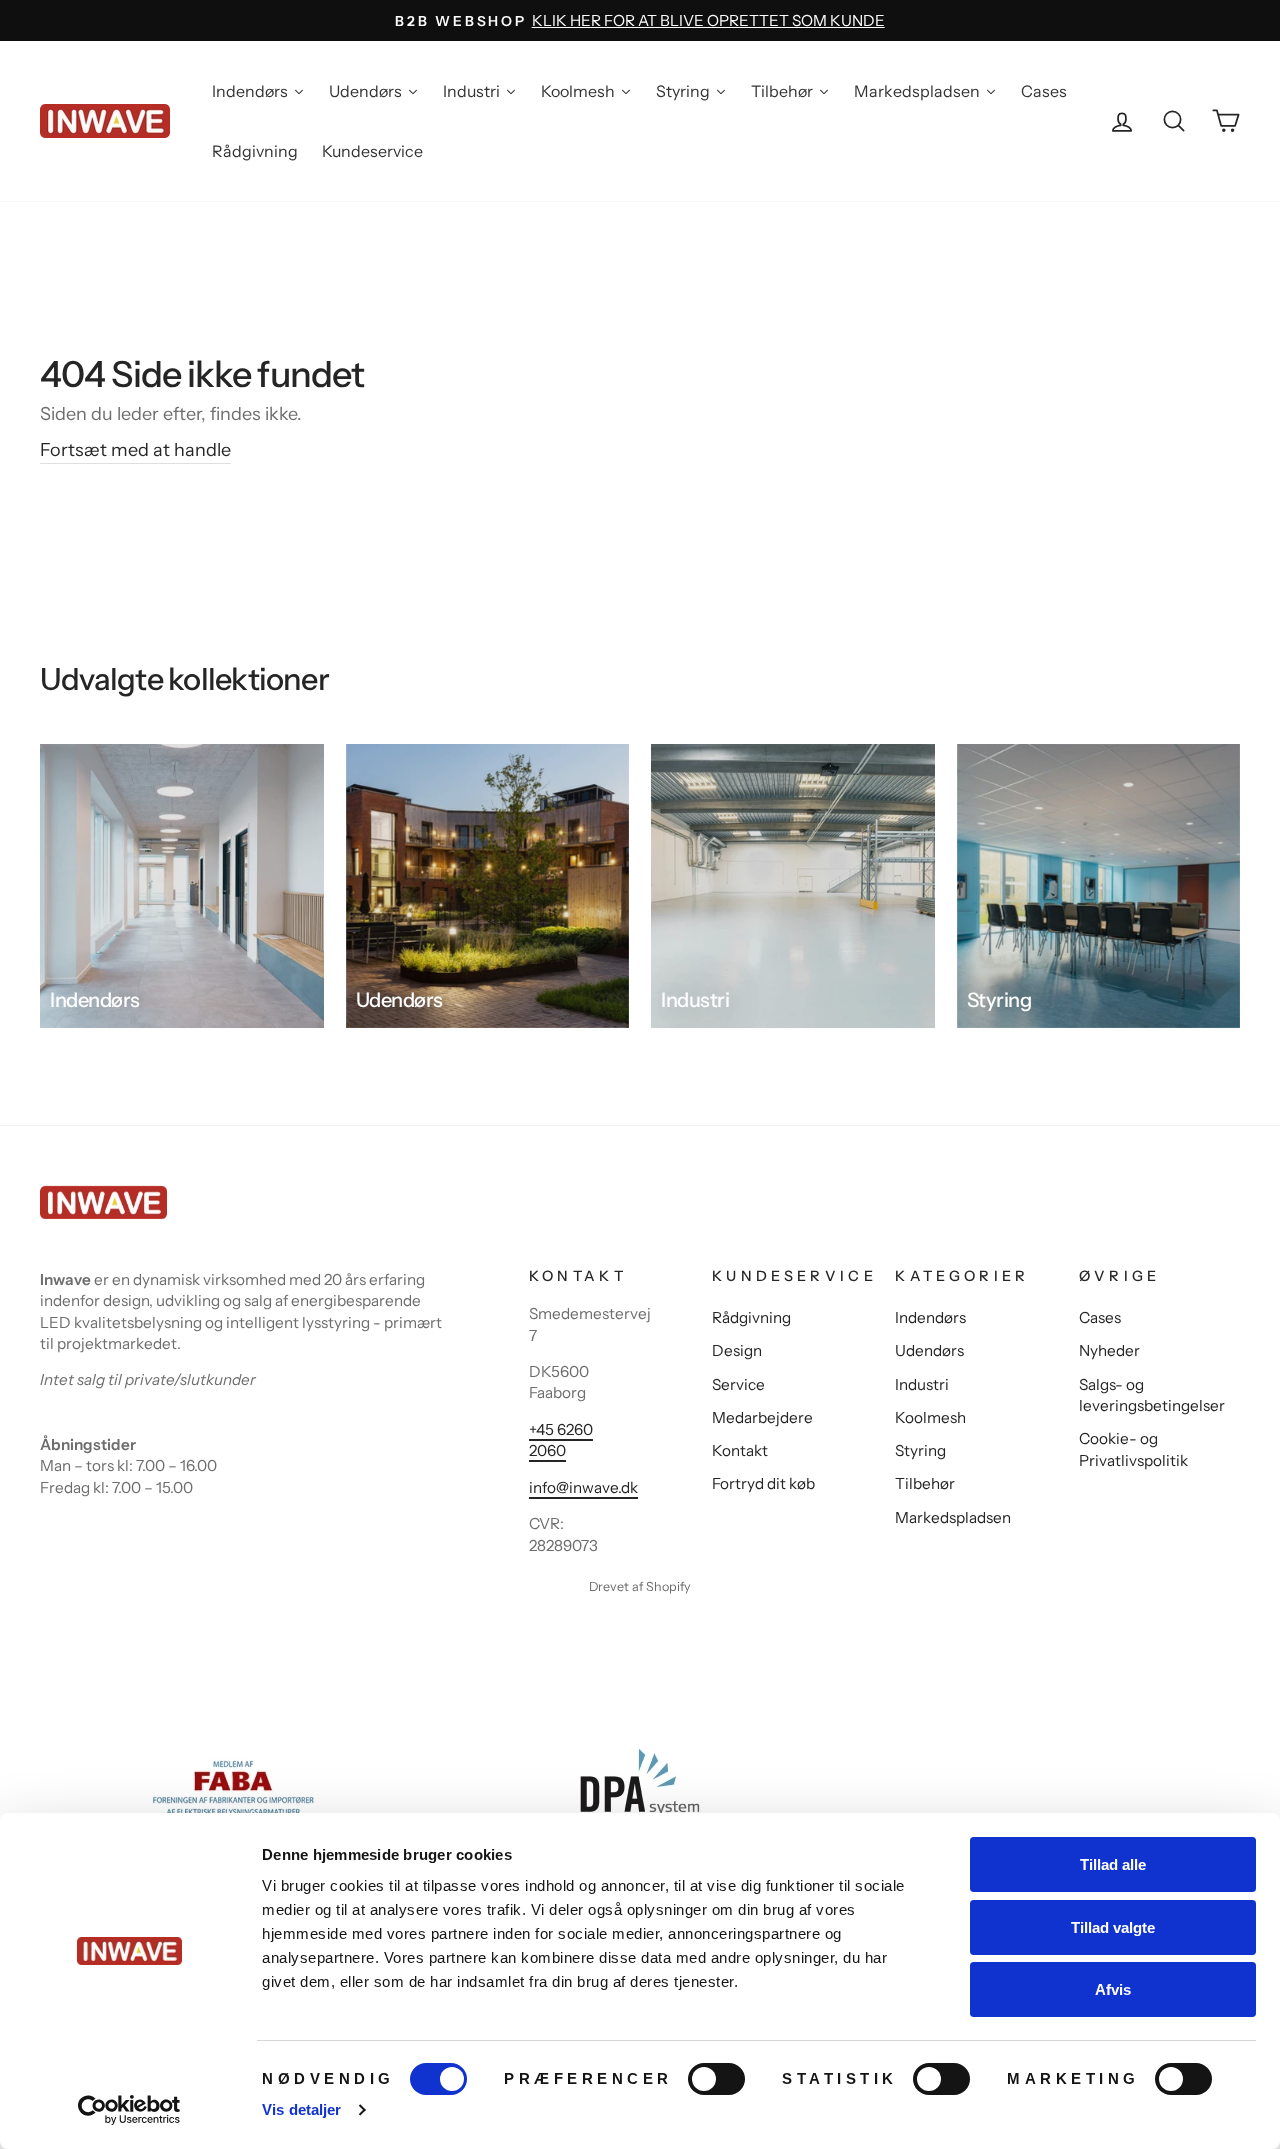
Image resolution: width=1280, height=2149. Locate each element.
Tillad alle (1113, 1864)
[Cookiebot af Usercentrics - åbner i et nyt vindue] (129, 2110)
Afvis (1113, 1989)
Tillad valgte (1113, 1927)
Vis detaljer (301, 2109)
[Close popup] (862, 857)
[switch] (716, 2079)
